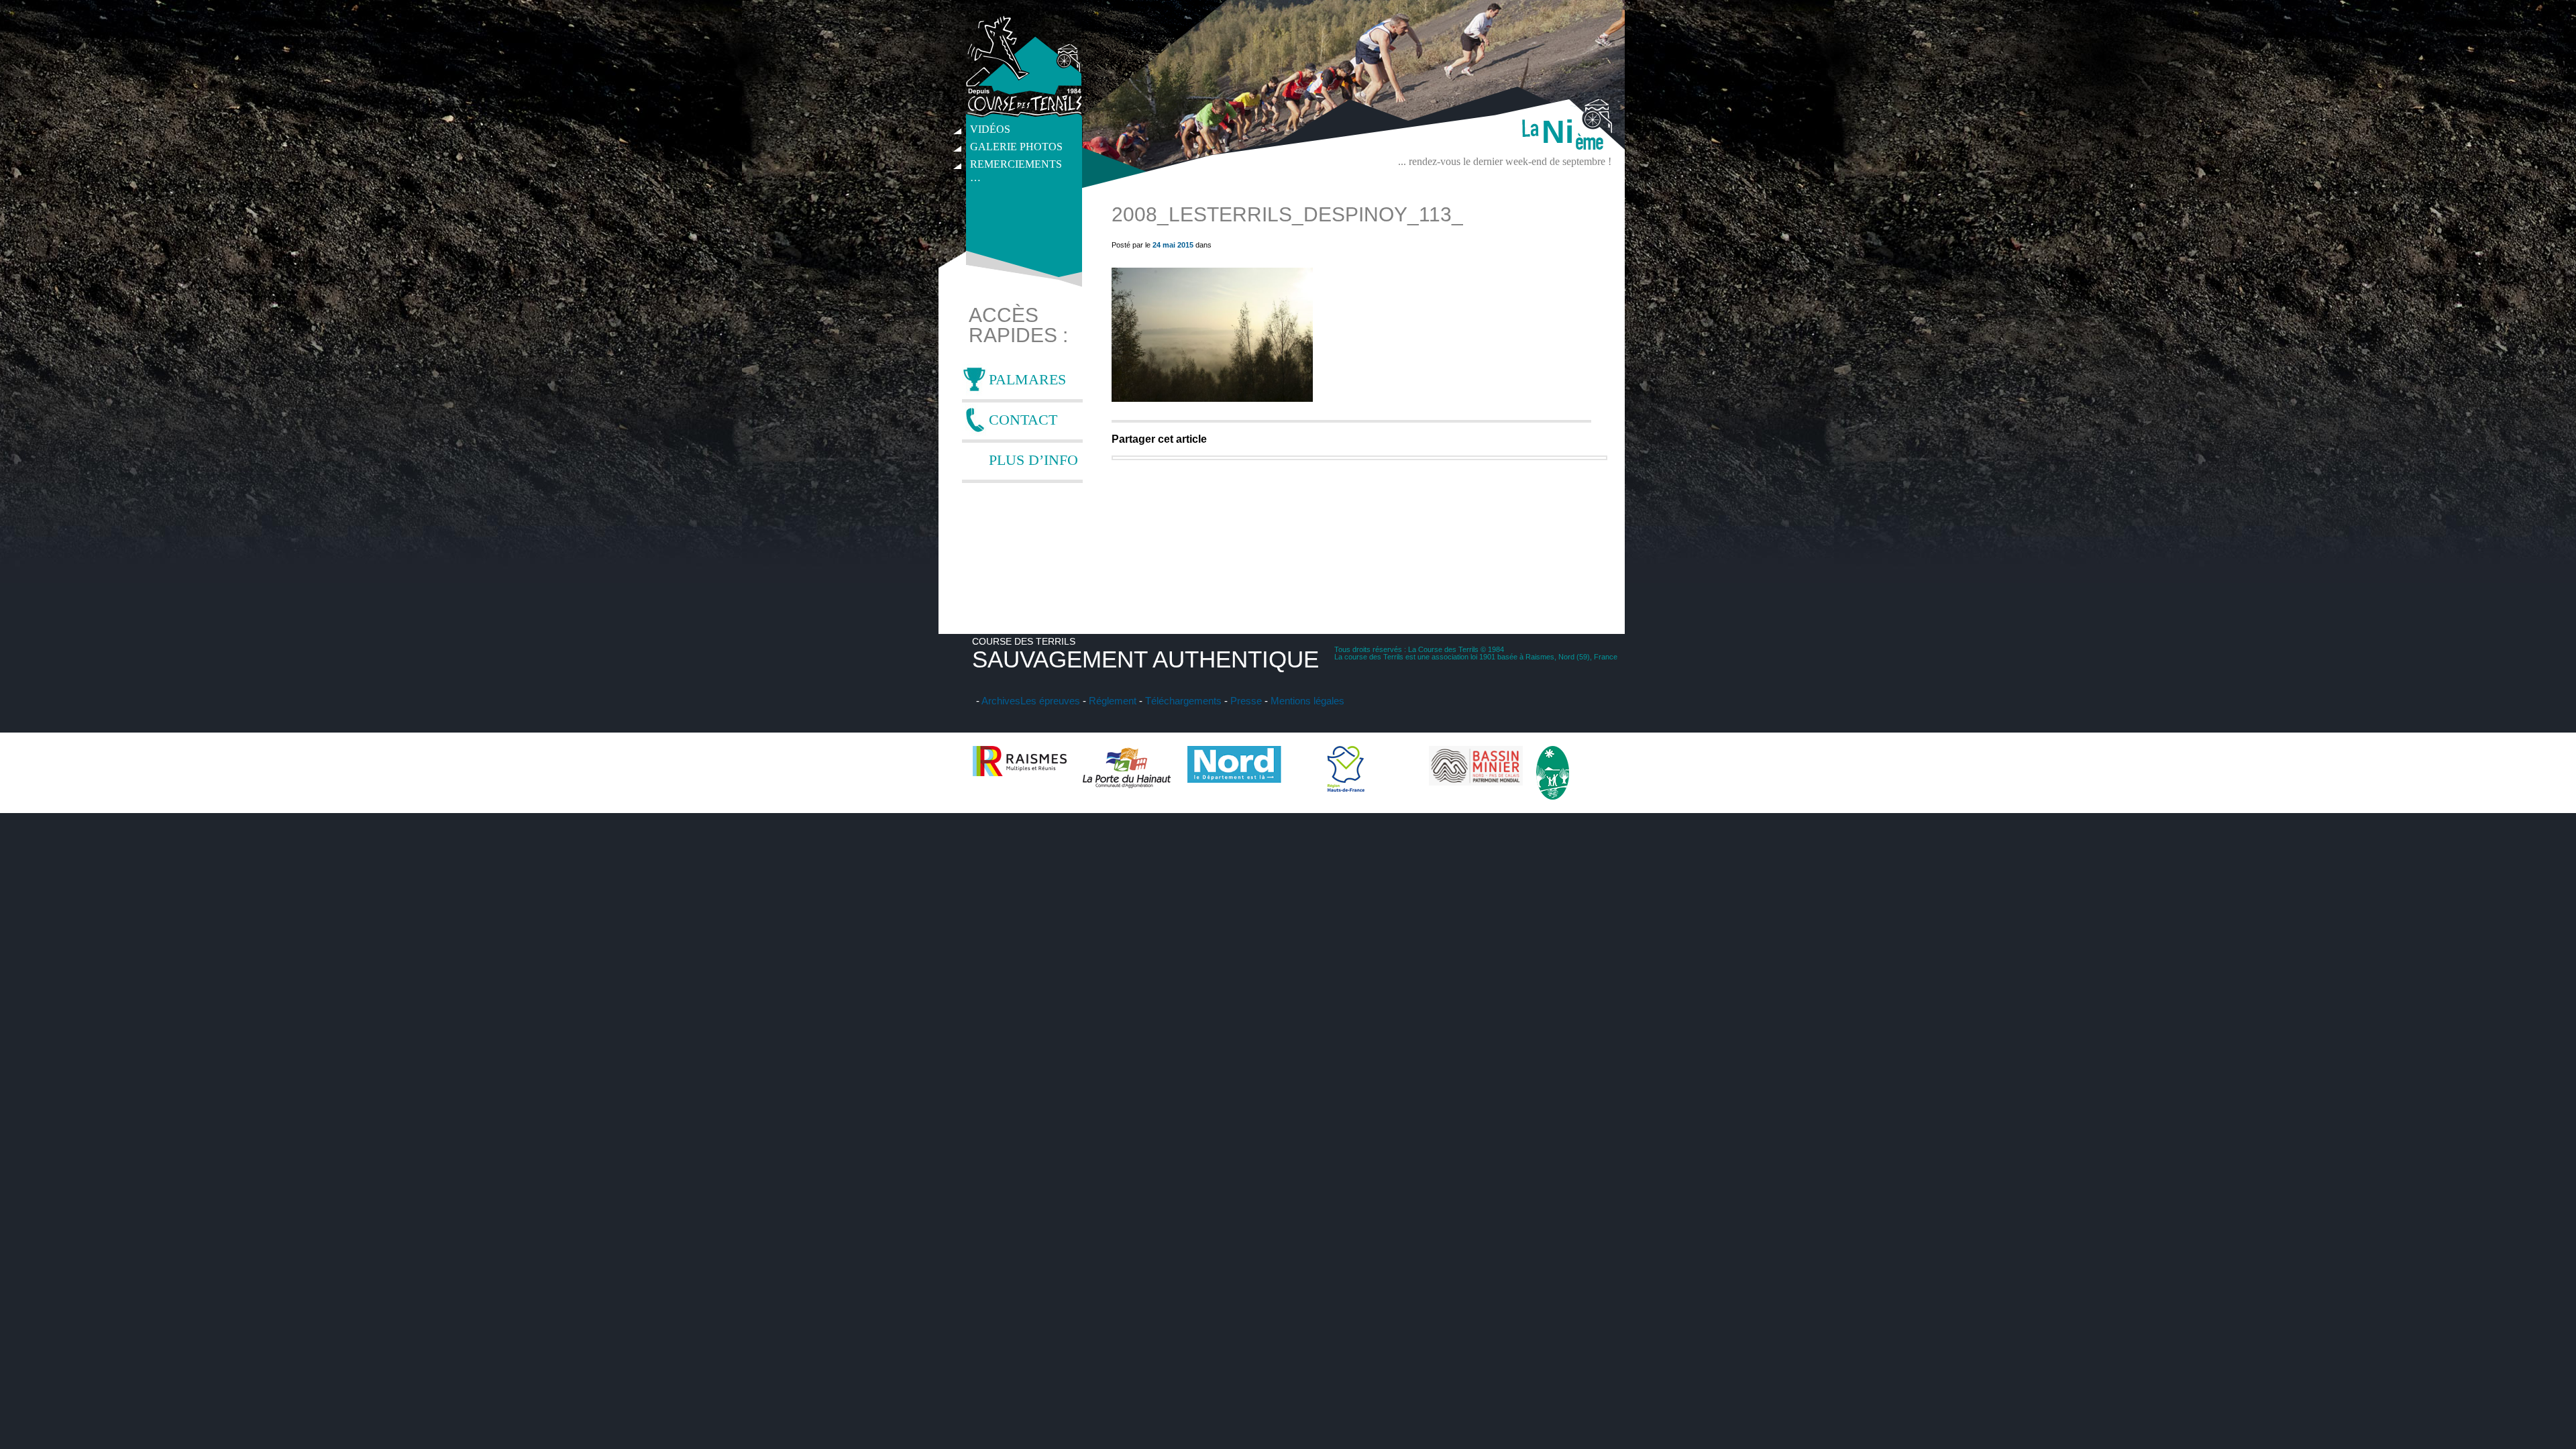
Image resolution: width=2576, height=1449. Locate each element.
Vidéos (990, 129)
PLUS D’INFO (1033, 460)
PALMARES (1027, 379)
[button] (1212, 335)
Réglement (1113, 701)
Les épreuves (1050, 701)
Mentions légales (1307, 701)
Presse (1246, 701)
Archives (1001, 701)
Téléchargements (1183, 701)
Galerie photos (1016, 147)
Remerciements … (1016, 166)
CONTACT (1023, 420)
